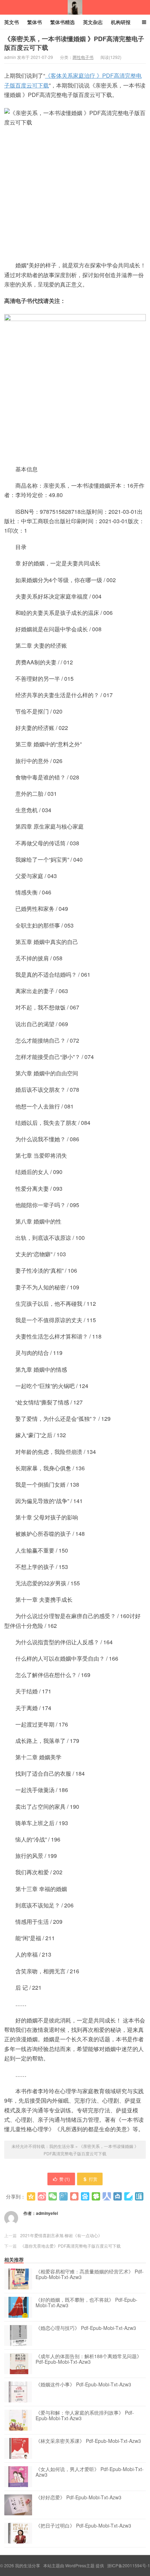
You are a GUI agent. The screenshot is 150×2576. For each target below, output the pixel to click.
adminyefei (47, 2213)
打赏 (93, 2179)
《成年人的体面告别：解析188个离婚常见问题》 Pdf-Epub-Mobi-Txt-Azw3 (89, 2359)
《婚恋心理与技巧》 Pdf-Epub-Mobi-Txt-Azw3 (86, 2328)
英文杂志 (93, 22)
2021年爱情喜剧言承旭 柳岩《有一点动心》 (61, 2235)
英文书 (12, 22)
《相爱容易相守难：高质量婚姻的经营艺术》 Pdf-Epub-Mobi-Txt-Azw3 (90, 2274)
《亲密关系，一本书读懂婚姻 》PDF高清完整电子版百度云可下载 (74, 43)
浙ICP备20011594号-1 (129, 2565)
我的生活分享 (75, 7)
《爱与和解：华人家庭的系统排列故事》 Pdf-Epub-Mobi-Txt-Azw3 (85, 2416)
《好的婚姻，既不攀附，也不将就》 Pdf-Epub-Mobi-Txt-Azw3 (87, 2303)
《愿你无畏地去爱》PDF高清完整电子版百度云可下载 (70, 2246)
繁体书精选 (62, 22)
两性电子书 (83, 57)
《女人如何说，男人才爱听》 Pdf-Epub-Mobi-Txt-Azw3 (90, 2472)
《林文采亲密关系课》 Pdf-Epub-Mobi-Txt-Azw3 (88, 2441)
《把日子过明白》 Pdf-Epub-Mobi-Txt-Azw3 (83, 2526)
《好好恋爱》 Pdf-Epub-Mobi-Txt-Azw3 (78, 2498)
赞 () (65, 2179)
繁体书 (35, 22)
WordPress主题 (80, 2565)
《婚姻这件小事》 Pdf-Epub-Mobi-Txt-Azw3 (83, 2385)
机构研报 (121, 22)
